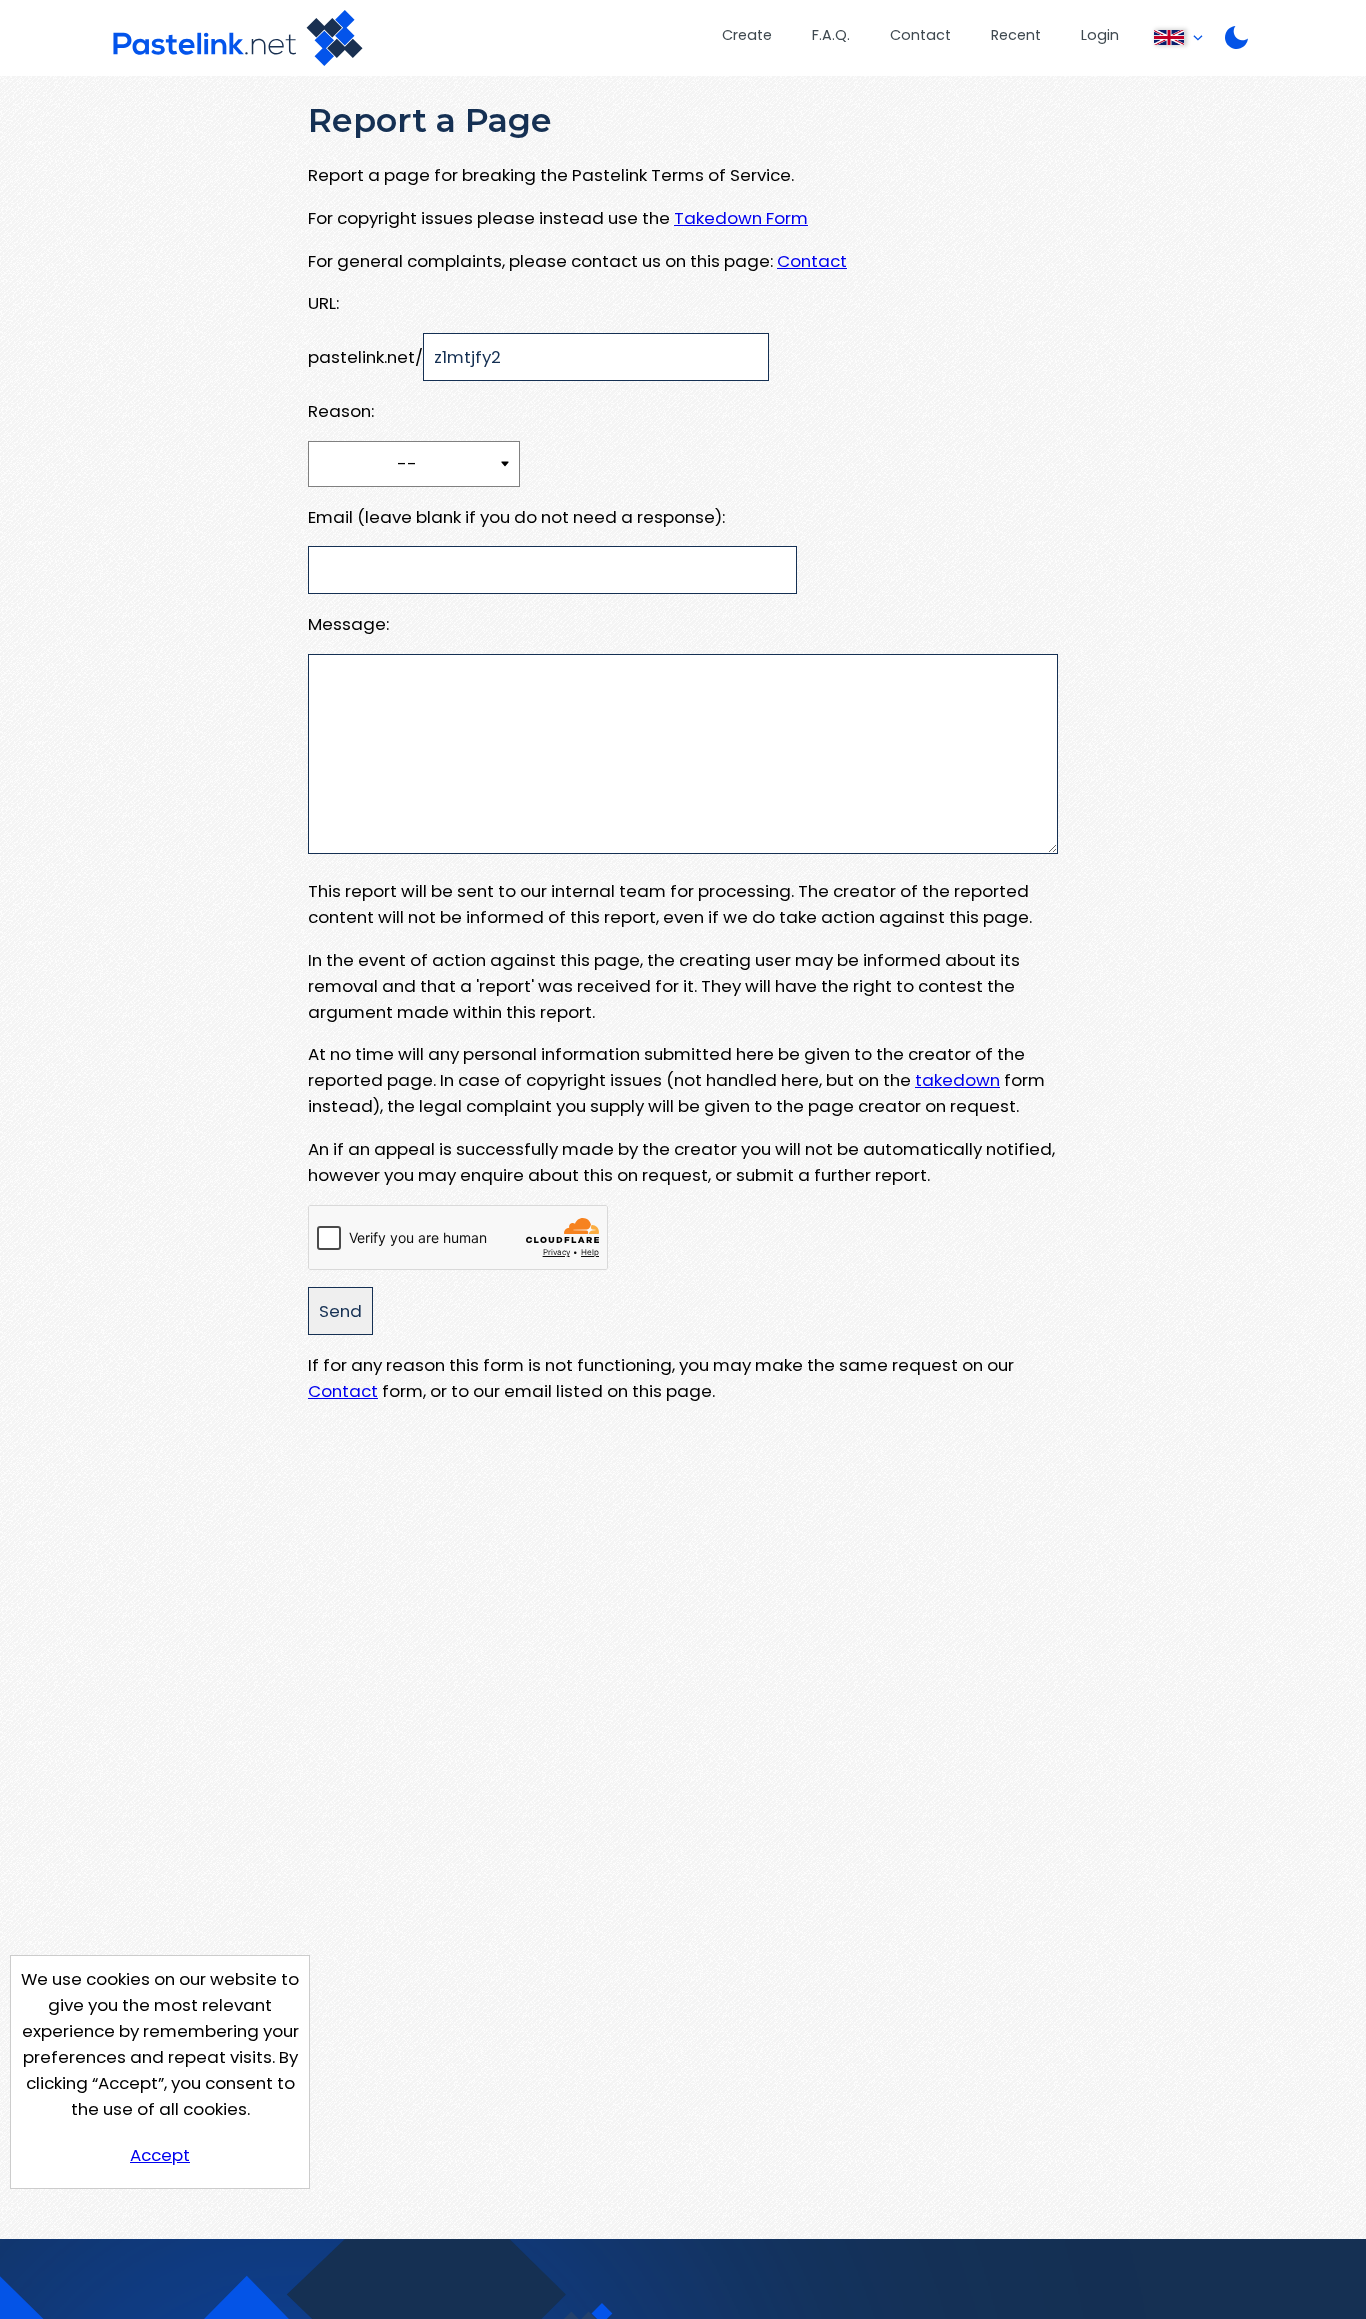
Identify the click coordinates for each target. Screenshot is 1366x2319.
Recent (1016, 35)
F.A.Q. (831, 35)
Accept (160, 2155)
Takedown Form (741, 218)
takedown (957, 1080)
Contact (920, 35)
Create (747, 35)
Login (1100, 35)
